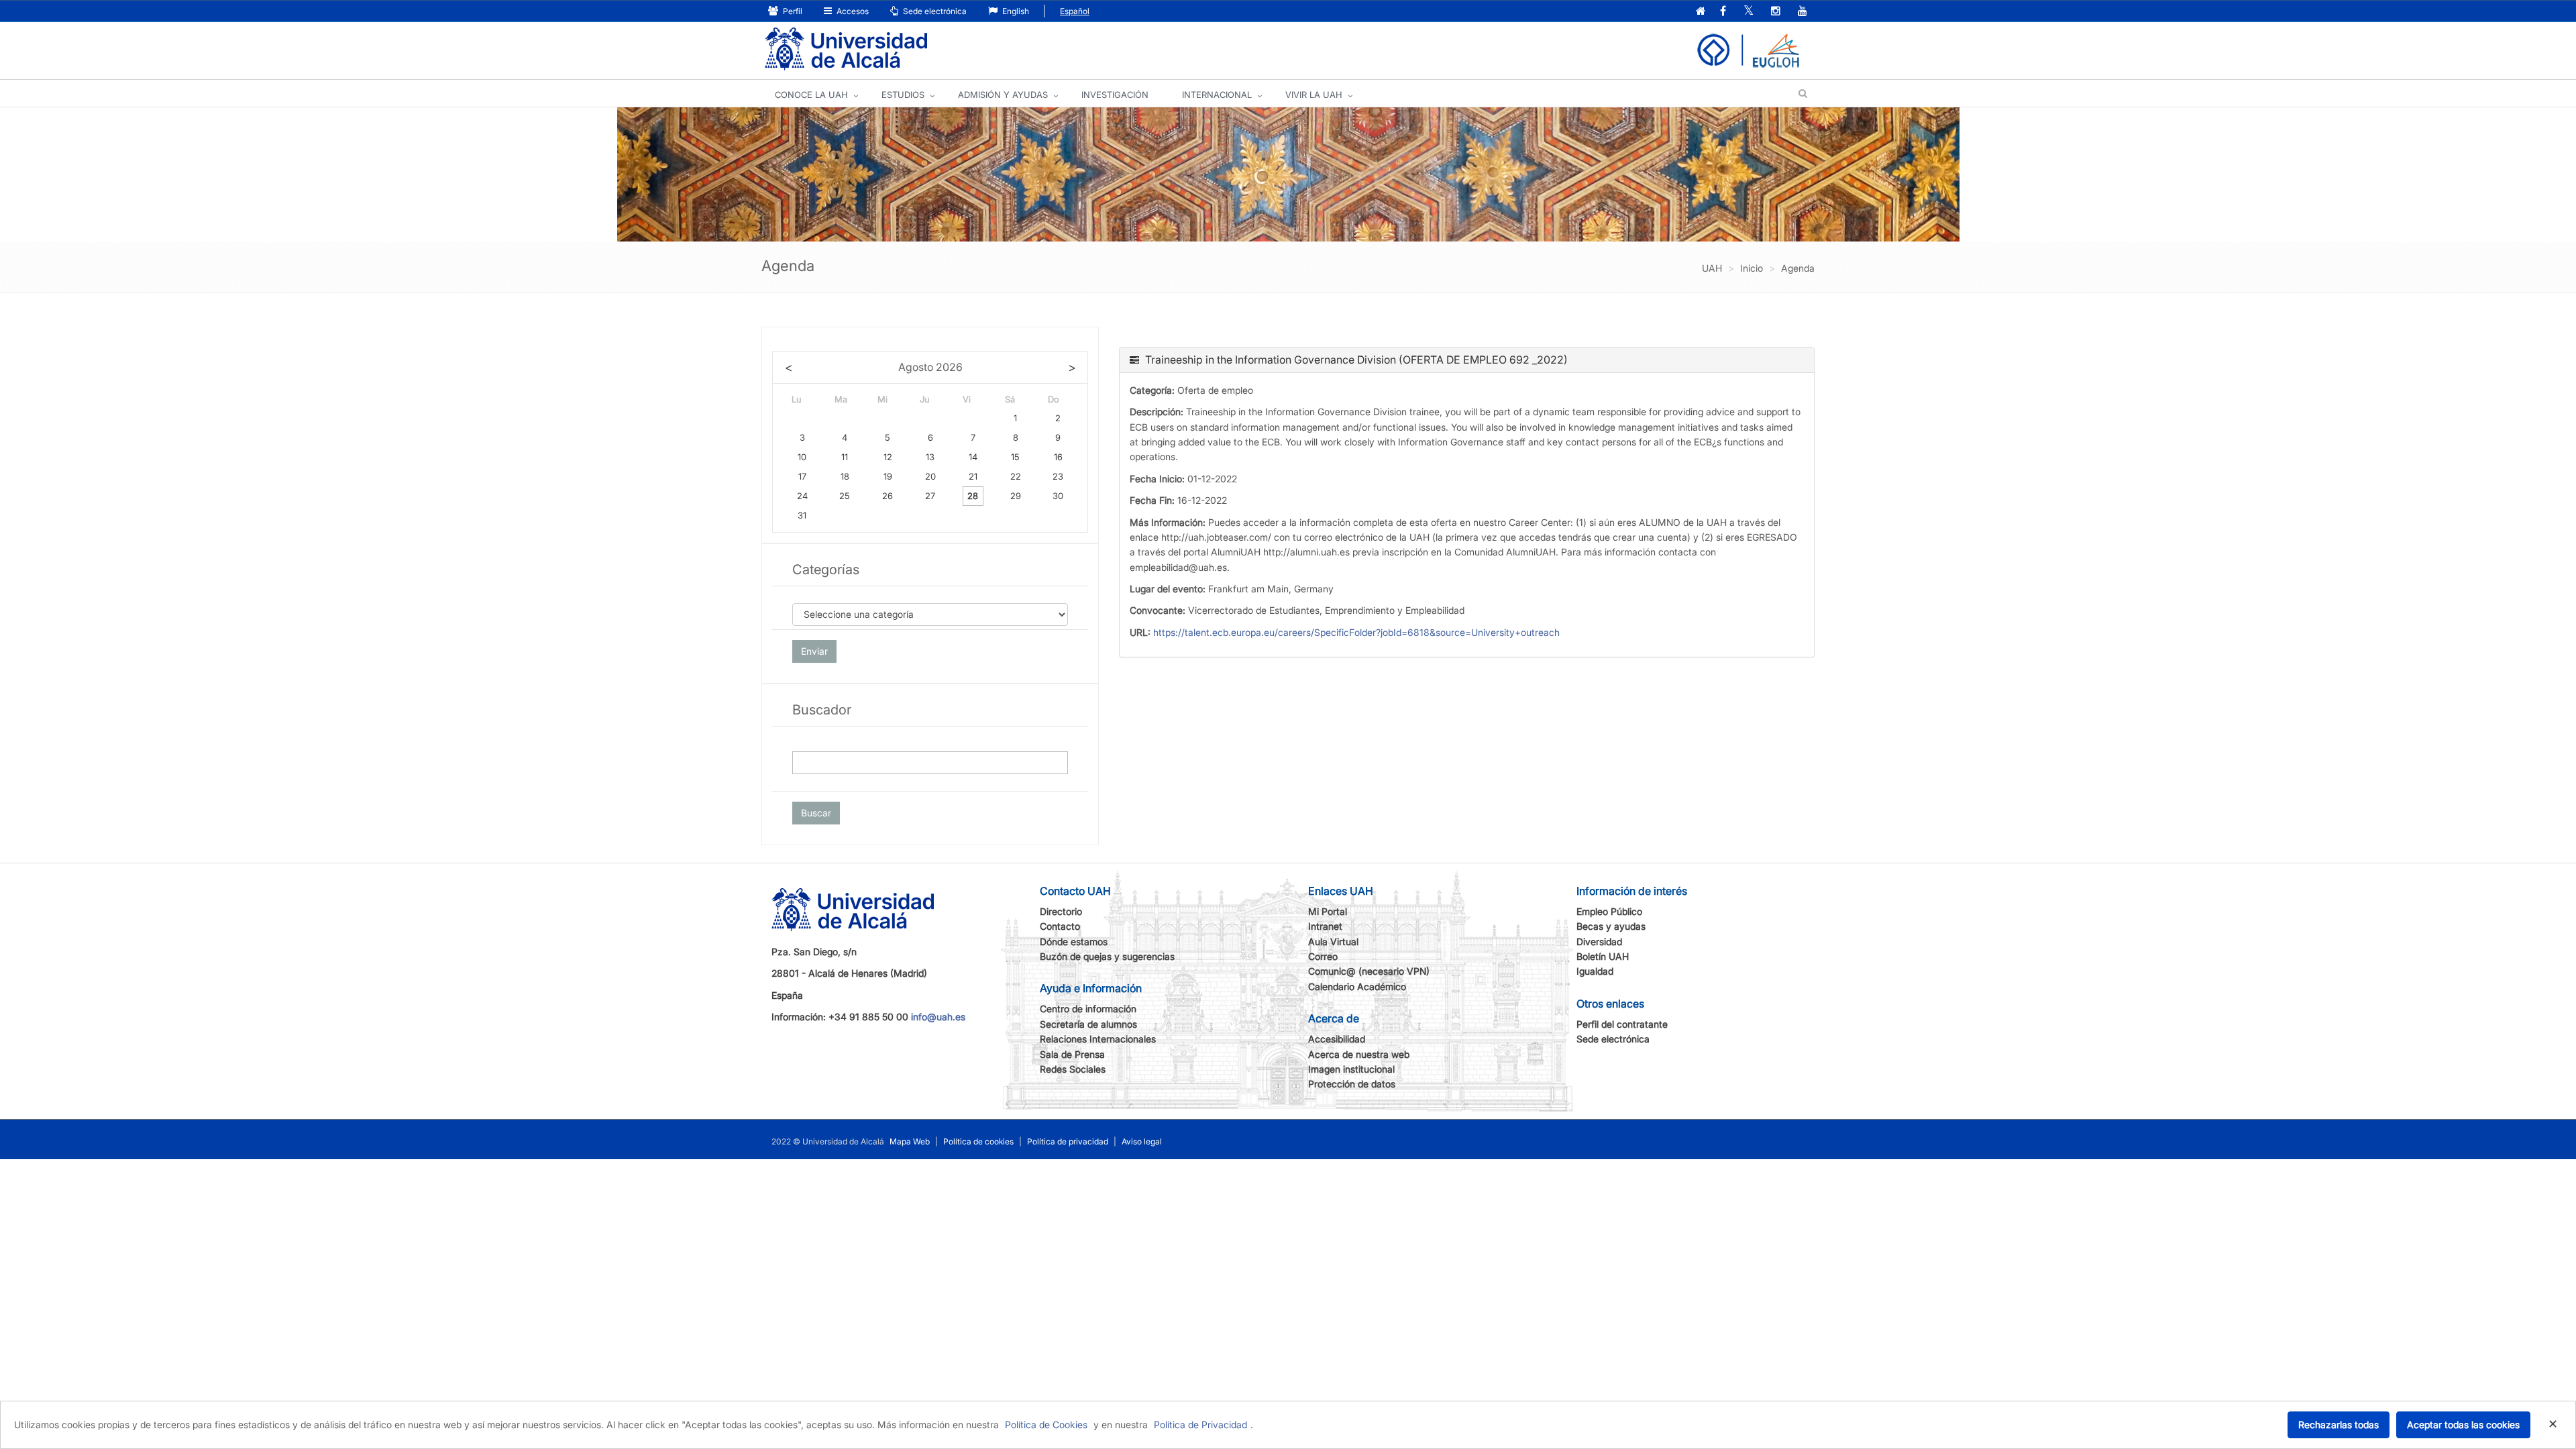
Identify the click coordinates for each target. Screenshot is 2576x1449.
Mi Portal (1328, 911)
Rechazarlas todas (2339, 1425)
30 (1058, 496)
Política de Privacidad (1200, 1425)
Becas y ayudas (1611, 926)
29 (1016, 496)
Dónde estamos (1074, 942)
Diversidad (1599, 942)
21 (973, 476)
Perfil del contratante (1622, 1024)
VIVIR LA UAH (1314, 95)
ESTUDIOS (903, 95)
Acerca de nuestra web (1359, 1054)
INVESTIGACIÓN (1115, 95)
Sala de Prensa (1072, 1054)
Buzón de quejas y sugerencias (1107, 956)
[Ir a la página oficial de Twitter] (1749, 12)
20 (930, 476)
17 (802, 476)
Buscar (816, 813)
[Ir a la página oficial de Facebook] (1723, 12)
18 (845, 476)
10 (802, 457)
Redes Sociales (1073, 1069)
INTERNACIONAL (1217, 95)
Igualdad (1595, 971)
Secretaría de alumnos (1088, 1024)
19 (888, 476)
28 (973, 496)
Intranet (1325, 926)
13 (930, 457)
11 (845, 457)
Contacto (1060, 926)
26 (888, 496)
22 (1016, 476)
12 (888, 457)
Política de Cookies (1046, 1425)
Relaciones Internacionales (1098, 1039)
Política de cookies (978, 1141)
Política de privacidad (1068, 1141)
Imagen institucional (1351, 1069)
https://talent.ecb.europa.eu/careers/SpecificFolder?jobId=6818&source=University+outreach (1356, 632)
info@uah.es (938, 1017)
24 (802, 496)
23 (1058, 476)
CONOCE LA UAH (811, 95)
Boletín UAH (1603, 956)
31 (802, 515)
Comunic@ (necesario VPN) (1369, 971)
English (1015, 11)
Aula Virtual (1333, 942)
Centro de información (1088, 1009)
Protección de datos (1352, 1084)
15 (1015, 457)
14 (973, 457)
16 (1058, 457)
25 (845, 496)
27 (930, 496)
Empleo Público (1609, 911)
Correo (1323, 956)
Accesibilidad (1337, 1039)
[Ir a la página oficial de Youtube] (1803, 12)
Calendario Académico (1357, 986)
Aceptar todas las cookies (2463, 1425)
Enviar (814, 651)
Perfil (792, 11)
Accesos (852, 11)
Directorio (1061, 911)
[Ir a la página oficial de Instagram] (1776, 12)
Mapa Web (910, 1141)
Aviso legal (1142, 1141)
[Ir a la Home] (846, 49)
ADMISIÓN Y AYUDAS (1003, 95)
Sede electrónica (934, 11)
